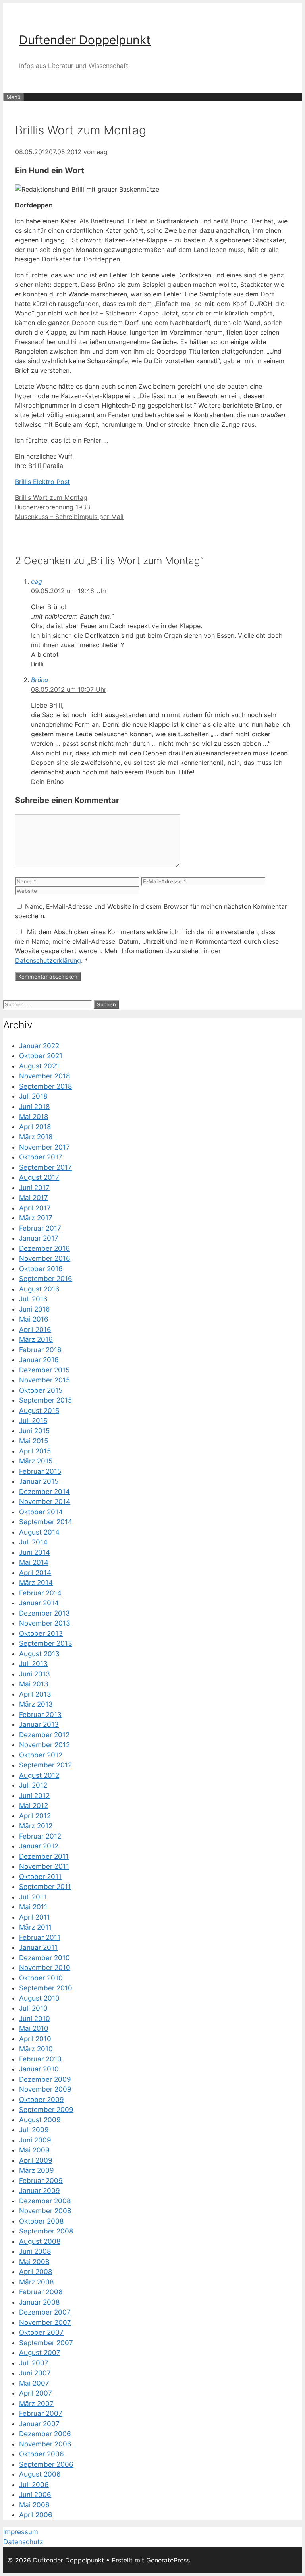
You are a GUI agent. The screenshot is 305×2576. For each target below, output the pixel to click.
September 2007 (46, 2343)
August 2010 (39, 1998)
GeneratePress (168, 2560)
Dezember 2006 (45, 2434)
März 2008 (36, 2282)
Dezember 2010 (44, 1958)
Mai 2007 (34, 2383)
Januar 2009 (40, 2191)
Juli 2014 (33, 1542)
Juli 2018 (33, 1096)
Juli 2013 (33, 1664)
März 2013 (36, 1704)
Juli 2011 (33, 1897)
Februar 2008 (41, 2292)
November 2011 (44, 1866)
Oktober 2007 (41, 2332)
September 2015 (45, 1400)
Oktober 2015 (41, 1390)
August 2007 (40, 2353)
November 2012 (44, 1745)
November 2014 (45, 1502)
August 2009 (40, 2120)
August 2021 (39, 1066)
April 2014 (35, 1573)
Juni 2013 (35, 1674)
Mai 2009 (34, 2150)
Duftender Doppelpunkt (85, 40)
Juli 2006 (34, 2485)
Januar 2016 (39, 1360)
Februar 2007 (41, 2413)
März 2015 (36, 1461)
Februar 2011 (40, 1937)
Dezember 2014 (44, 1492)
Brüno (40, 680)
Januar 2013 (39, 1724)
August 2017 (39, 1177)
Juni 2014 (35, 1552)
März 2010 (36, 2049)
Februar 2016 (40, 1350)
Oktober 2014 (41, 1512)
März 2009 (37, 2170)
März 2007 (36, 2404)
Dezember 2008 (45, 2201)
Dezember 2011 (44, 1856)
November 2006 (45, 2444)
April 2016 (35, 1330)
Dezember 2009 (45, 2079)
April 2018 (35, 1127)
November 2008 (45, 2211)
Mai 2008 (34, 2262)
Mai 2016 (34, 1319)
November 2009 (45, 2089)
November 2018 (44, 1076)
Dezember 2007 (45, 2312)
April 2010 (35, 2039)
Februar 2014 (40, 1593)
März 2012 (36, 1826)
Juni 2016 (35, 1309)
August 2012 (39, 1775)
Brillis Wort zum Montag (51, 497)
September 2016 (46, 1279)
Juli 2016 (33, 1299)
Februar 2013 (40, 1715)
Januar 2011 (38, 1947)
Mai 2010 (34, 2028)
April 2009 (36, 2160)
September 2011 (45, 1887)
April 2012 (35, 1816)
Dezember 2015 (44, 1370)
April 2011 (35, 1917)
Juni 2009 (35, 2140)
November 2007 (45, 2322)
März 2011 (35, 1927)
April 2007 (36, 2393)
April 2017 (35, 1208)
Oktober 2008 (41, 2221)
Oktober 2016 (41, 1269)
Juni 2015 (34, 1431)
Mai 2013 (34, 1684)
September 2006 (46, 2464)
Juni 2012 (34, 1796)
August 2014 (39, 1532)
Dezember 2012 (44, 1735)
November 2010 (45, 1968)
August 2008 (40, 2241)
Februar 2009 (41, 2181)
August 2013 (39, 1654)
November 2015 (44, 1380)
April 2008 (36, 2272)
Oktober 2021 (41, 1056)
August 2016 (39, 1289)
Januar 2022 (39, 1046)
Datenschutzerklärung (48, 960)
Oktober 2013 (41, 1633)
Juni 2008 (35, 2251)
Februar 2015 (40, 1471)
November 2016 (45, 1258)
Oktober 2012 (41, 1755)
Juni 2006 (35, 2495)
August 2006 (40, 2474)
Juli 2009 (34, 2130)
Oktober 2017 (41, 1157)
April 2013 (35, 1694)
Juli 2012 (33, 1785)
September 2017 (45, 1167)
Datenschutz (23, 2542)
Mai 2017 (34, 1198)
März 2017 (36, 1218)
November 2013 (45, 1623)
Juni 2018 (34, 1107)
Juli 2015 (33, 1421)
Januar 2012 (39, 1846)
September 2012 (45, 1765)
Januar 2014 (39, 1603)
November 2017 (44, 1147)
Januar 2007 (39, 2424)
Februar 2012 (40, 1836)
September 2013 (46, 1643)
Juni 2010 (35, 2019)
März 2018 (36, 1137)
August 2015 (39, 1411)
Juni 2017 (34, 1188)
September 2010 (46, 1988)
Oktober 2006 (42, 2454)
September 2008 (46, 2231)
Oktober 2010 (41, 1978)
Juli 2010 (33, 2008)
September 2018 (45, 1086)
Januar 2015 (39, 1481)
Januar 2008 (39, 2302)
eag (37, 581)
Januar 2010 (39, 2069)
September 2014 (46, 1522)
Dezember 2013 (44, 1613)
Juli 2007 (34, 2363)
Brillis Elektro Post (42, 482)
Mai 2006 (34, 2505)
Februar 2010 (40, 2059)
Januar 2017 (39, 1238)
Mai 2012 (34, 1806)
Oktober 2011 (40, 1877)
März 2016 (36, 1339)
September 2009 (46, 2110)
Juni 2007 (35, 2373)
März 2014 (36, 1583)
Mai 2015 (34, 1441)
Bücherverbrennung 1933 (53, 507)
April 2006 (36, 2515)
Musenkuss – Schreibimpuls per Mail (69, 517)
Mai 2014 (34, 1562)
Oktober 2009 (42, 2100)
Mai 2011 (33, 1907)
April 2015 (35, 1451)
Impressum (21, 2532)
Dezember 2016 (44, 1248)
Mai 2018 (34, 1117)
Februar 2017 (40, 1228)
